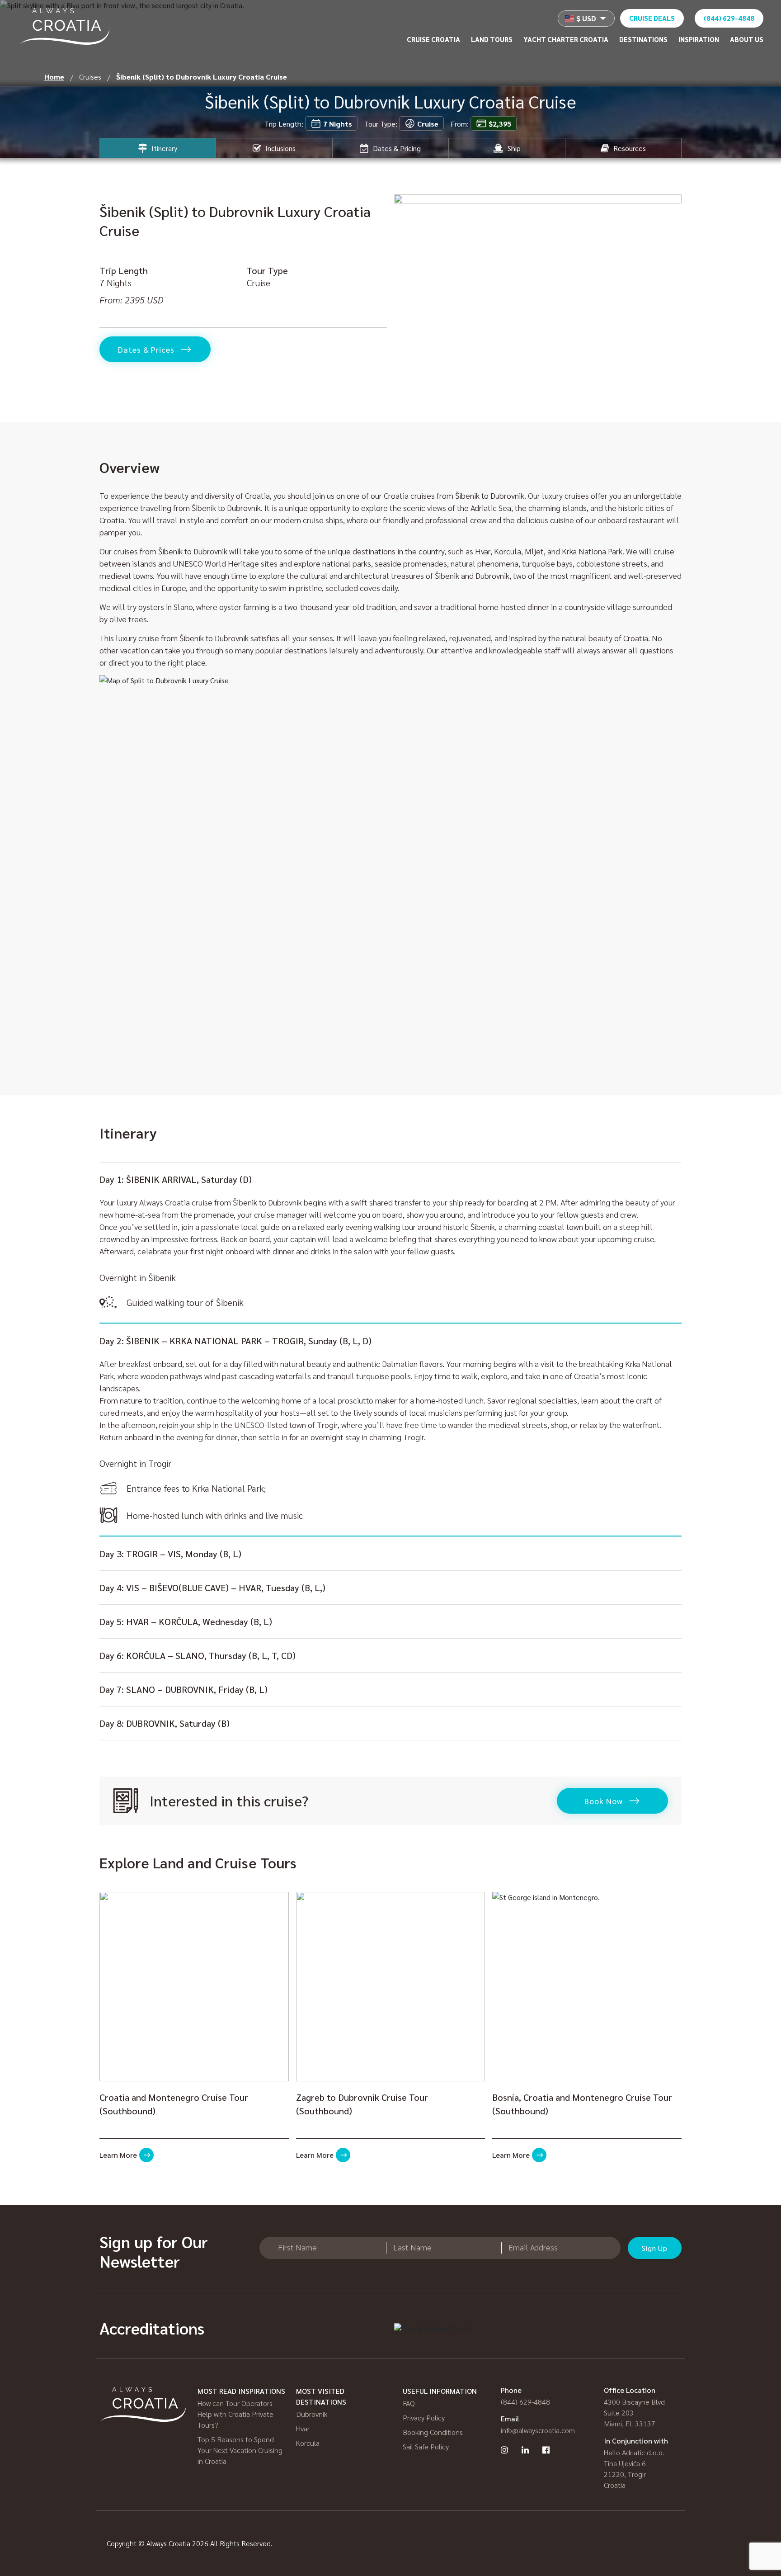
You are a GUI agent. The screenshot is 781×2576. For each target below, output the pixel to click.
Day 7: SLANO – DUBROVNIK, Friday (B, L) (183, 1689)
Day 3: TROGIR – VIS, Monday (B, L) (170, 1554)
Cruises (90, 77)
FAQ (409, 2403)
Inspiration (699, 39)
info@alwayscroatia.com (538, 2430)
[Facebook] (546, 2450)
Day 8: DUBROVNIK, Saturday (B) (165, 1723)
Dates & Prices (146, 349)
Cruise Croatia (433, 39)
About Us (747, 39)
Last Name (412, 2247)
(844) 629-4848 (729, 18)
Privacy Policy (424, 2418)
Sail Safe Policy (426, 2446)
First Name (297, 2247)
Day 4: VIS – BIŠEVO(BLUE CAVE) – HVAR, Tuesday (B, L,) (212, 1588)
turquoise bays (547, 563)
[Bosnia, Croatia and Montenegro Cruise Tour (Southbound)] (587, 1987)
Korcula (308, 2443)
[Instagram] (504, 2450)
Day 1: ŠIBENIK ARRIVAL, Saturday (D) (176, 1179)
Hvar (303, 2428)
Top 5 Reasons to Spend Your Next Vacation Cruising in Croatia (240, 2450)
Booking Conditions (433, 2432)
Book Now (603, 1801)
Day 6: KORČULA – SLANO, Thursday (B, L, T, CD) (198, 1655)
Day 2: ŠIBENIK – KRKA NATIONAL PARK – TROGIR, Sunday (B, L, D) (235, 1341)
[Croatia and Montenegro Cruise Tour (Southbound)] (194, 1987)
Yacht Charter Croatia (566, 39)
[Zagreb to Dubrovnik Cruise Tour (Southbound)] (391, 1987)
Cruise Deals (652, 18)
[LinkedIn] (525, 2450)
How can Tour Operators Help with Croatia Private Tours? (235, 2414)
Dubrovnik (312, 2414)
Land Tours (492, 39)
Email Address (533, 2247)
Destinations (643, 39)
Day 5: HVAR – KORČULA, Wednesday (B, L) (186, 1621)
